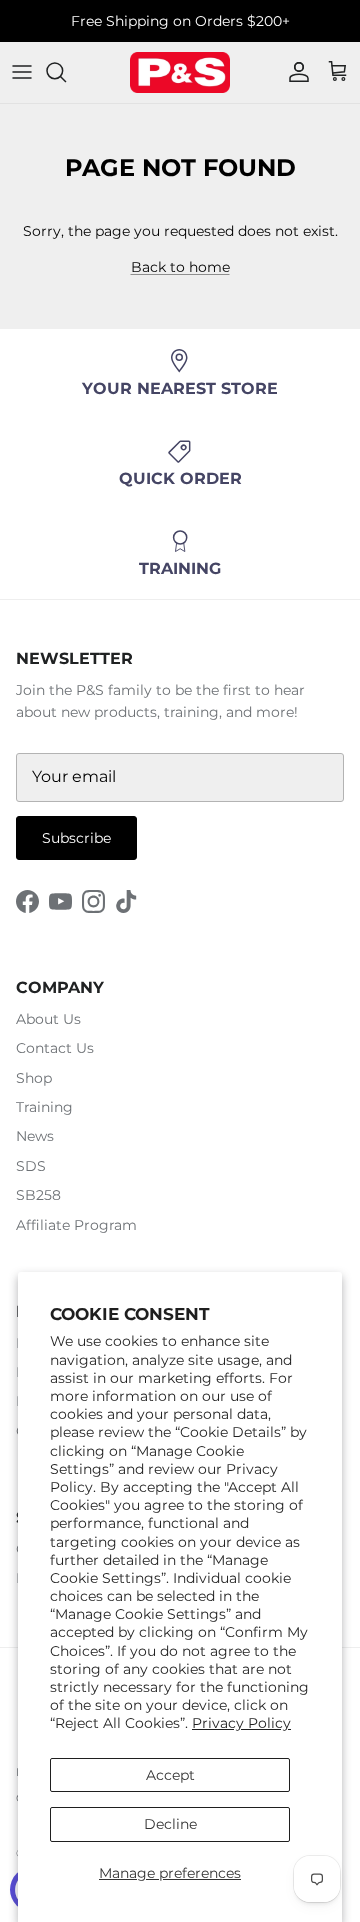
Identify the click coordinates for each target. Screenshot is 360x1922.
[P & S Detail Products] (180, 72)
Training (44, 1107)
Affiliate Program (76, 1225)
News (35, 1136)
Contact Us (55, 1048)
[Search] (66, 72)
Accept (170, 1775)
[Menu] (22, 72)
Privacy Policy (241, 1723)
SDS (31, 1166)
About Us (48, 1019)
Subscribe (76, 838)
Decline (170, 1824)
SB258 (38, 1195)
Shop (34, 1078)
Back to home (180, 267)
